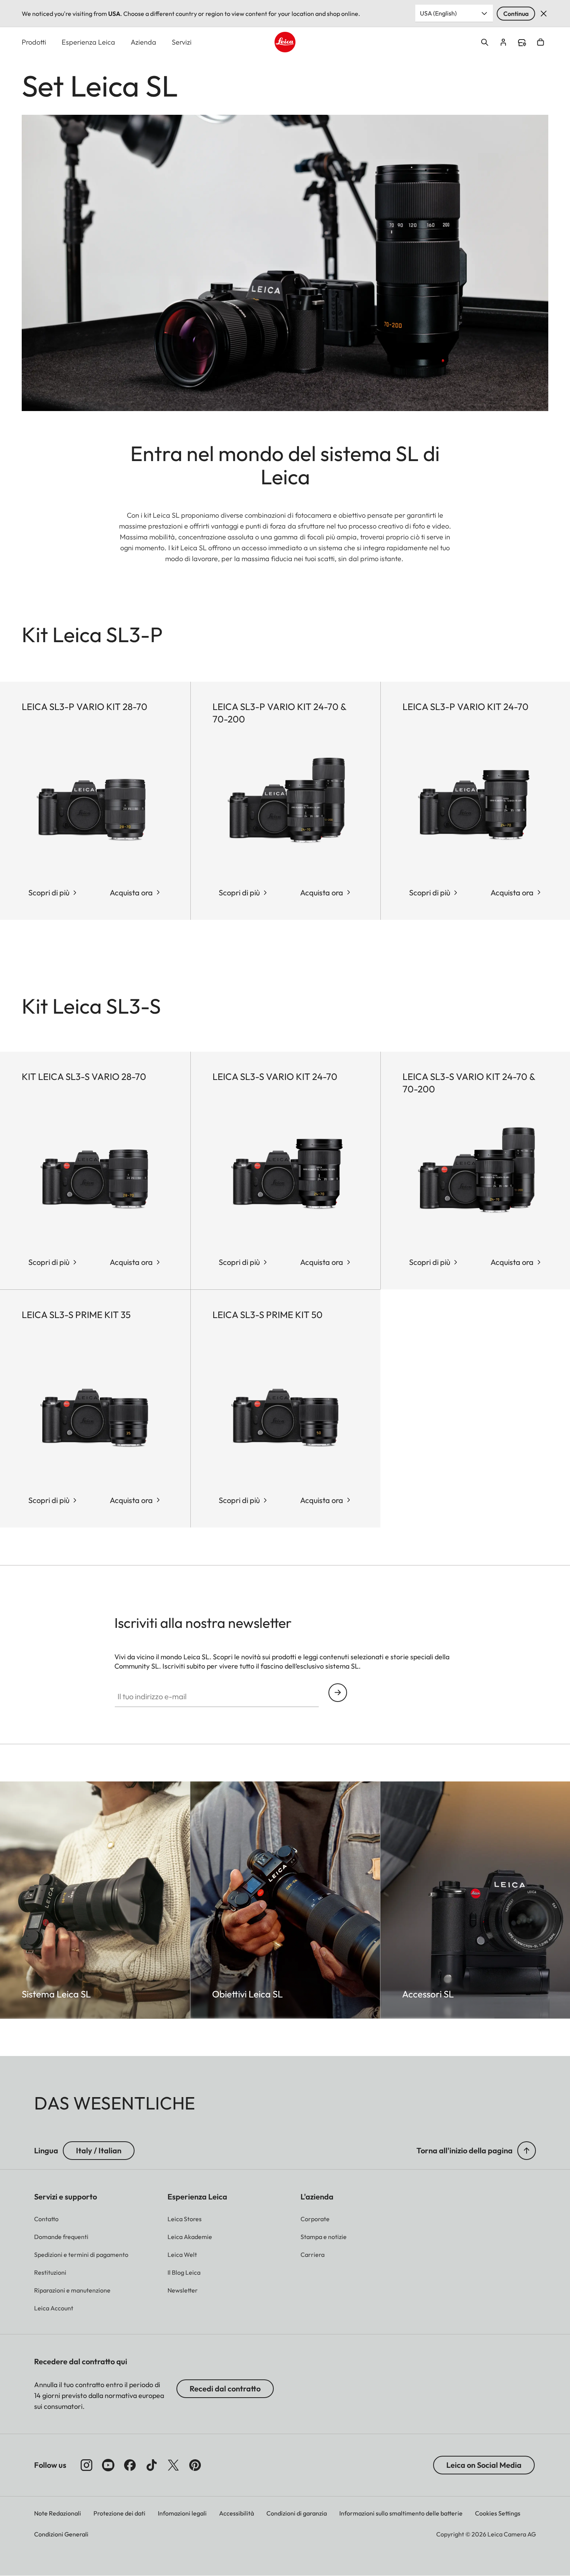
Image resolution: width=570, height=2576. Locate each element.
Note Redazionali (58, 2513)
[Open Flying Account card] (503, 42)
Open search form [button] (485, 42)
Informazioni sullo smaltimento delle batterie (401, 2513)
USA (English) (438, 13)
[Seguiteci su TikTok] (152, 2465)
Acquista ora (131, 892)
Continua (516, 14)
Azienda (143, 42)
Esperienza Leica (88, 42)
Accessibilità (237, 2513)
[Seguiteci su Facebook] (130, 2465)
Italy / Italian (99, 2150)
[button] (527, 2151)
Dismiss (544, 14)
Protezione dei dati (119, 2513)
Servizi (182, 42)
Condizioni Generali (61, 2534)
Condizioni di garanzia (297, 2513)
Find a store (522, 43)
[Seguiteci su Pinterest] (195, 2465)
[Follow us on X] (173, 2465)
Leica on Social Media (484, 2465)
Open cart (541, 42)
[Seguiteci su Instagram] (86, 2465)
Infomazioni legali (182, 2513)
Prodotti (34, 42)
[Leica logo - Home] (285, 42)
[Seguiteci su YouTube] (108, 2465)
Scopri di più (49, 892)
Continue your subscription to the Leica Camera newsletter (338, 1693)
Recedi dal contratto (225, 2389)
